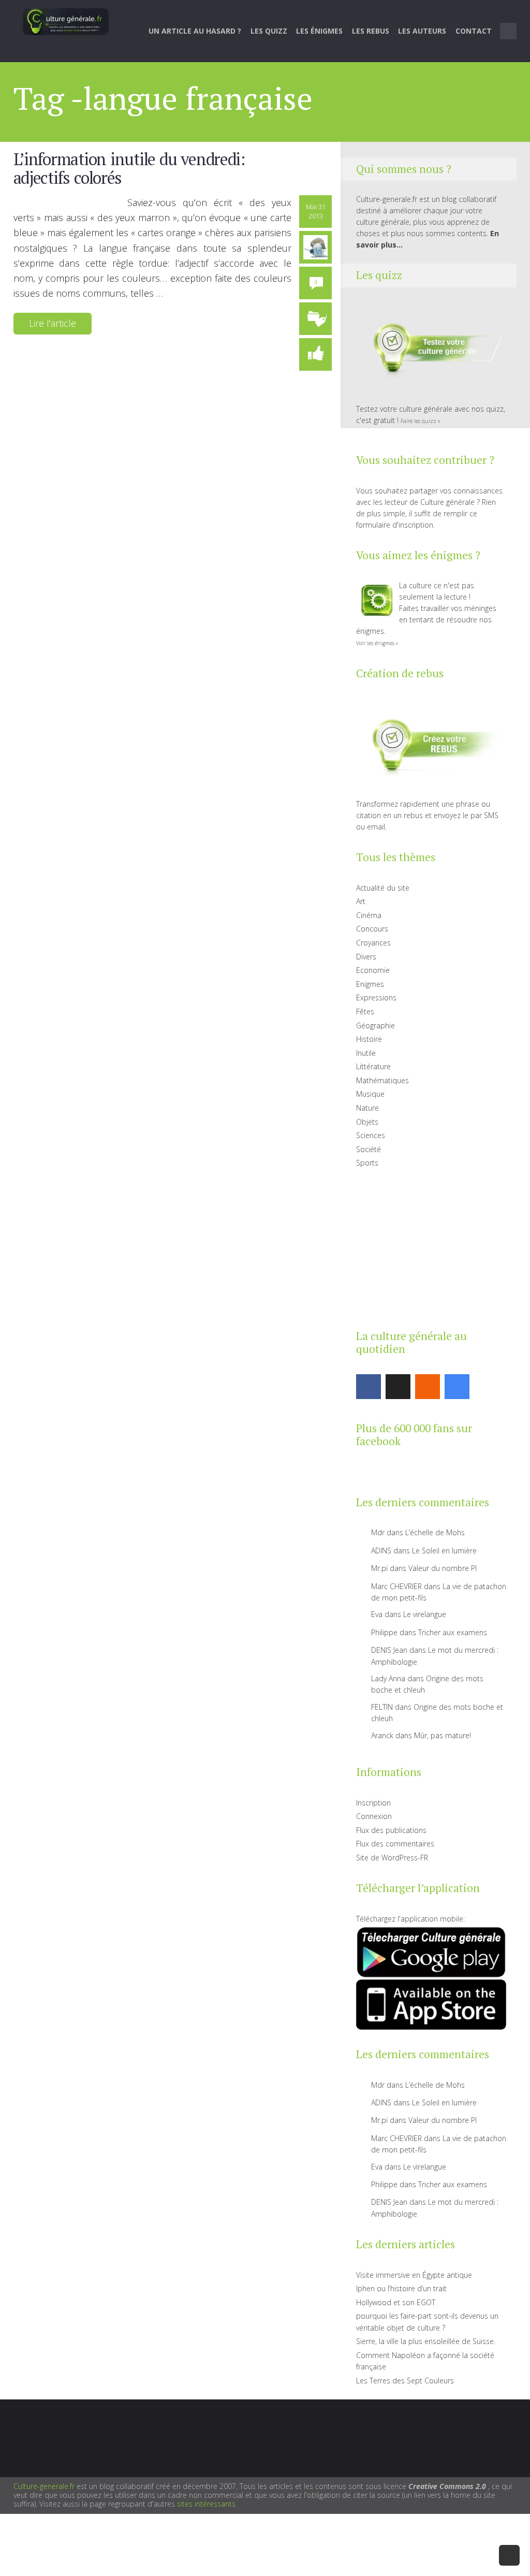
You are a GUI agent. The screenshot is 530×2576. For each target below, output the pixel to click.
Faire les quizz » (421, 421)
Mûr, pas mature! (443, 1735)
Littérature (373, 1066)
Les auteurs (422, 31)
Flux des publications (391, 1830)
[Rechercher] (509, 31)
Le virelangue (425, 1614)
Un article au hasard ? (195, 31)
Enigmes (370, 984)
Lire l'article (53, 323)
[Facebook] (369, 1387)
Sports (367, 1163)
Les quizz (269, 31)
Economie (373, 970)
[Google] (457, 1387)
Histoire (369, 1039)
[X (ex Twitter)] (398, 1387)
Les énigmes (319, 31)
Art (361, 901)
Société (369, 1149)
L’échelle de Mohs (435, 1532)
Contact (474, 31)
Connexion (374, 1816)
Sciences (371, 1135)
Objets (367, 1122)
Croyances (373, 943)
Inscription (373, 1803)
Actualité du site (383, 888)
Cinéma (369, 915)
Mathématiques (382, 1080)
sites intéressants (206, 2504)
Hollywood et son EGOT (396, 2302)
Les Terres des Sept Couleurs (405, 2381)
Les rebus (371, 31)
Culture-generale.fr (44, 2486)
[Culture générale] (66, 21)
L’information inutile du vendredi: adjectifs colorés (129, 168)
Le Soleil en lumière (444, 1551)
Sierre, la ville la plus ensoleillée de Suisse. (426, 2341)
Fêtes (365, 1012)
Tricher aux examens (453, 1632)
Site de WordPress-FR (392, 1858)
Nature (367, 1108)
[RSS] (428, 1387)
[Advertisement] (431, 1247)
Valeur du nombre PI (443, 1568)
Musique (370, 1094)
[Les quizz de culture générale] (431, 349)
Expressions (376, 998)
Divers (366, 957)
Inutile (366, 1053)
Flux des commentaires (395, 1844)
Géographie (376, 1025)
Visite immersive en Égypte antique (414, 2275)
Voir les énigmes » (377, 643)
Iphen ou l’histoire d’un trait (401, 2288)
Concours (372, 929)
